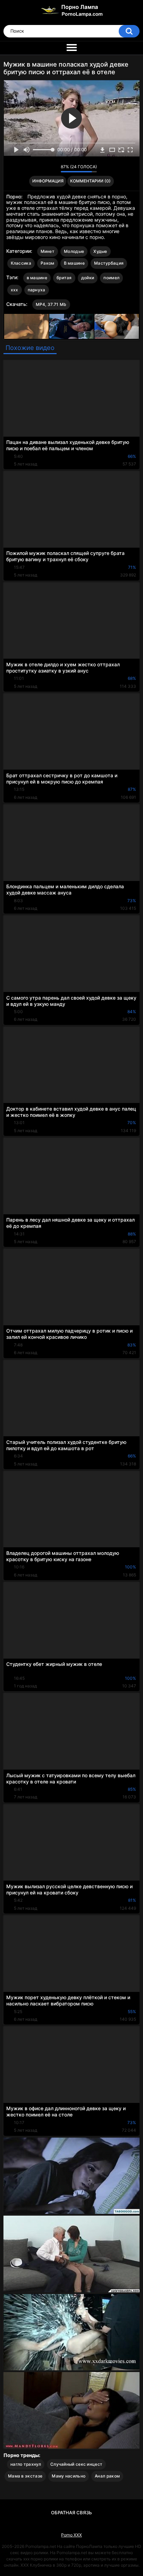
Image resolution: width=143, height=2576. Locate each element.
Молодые (74, 251)
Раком (48, 263)
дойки (88, 278)
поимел (111, 278)
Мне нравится (45, 169)
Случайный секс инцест (76, 2464)
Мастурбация (109, 263)
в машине (37, 278)
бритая (64, 278)
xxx (15, 290)
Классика (21, 263)
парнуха (37, 290)
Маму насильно (69, 2476)
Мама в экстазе (25, 2476)
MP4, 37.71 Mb (51, 304)
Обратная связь (71, 2513)
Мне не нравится (54, 169)
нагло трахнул (26, 2464)
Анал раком (107, 2476)
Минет (48, 251)
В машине (74, 263)
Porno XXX (71, 2535)
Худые (100, 251)
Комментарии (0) (90, 181)
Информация (48, 181)
